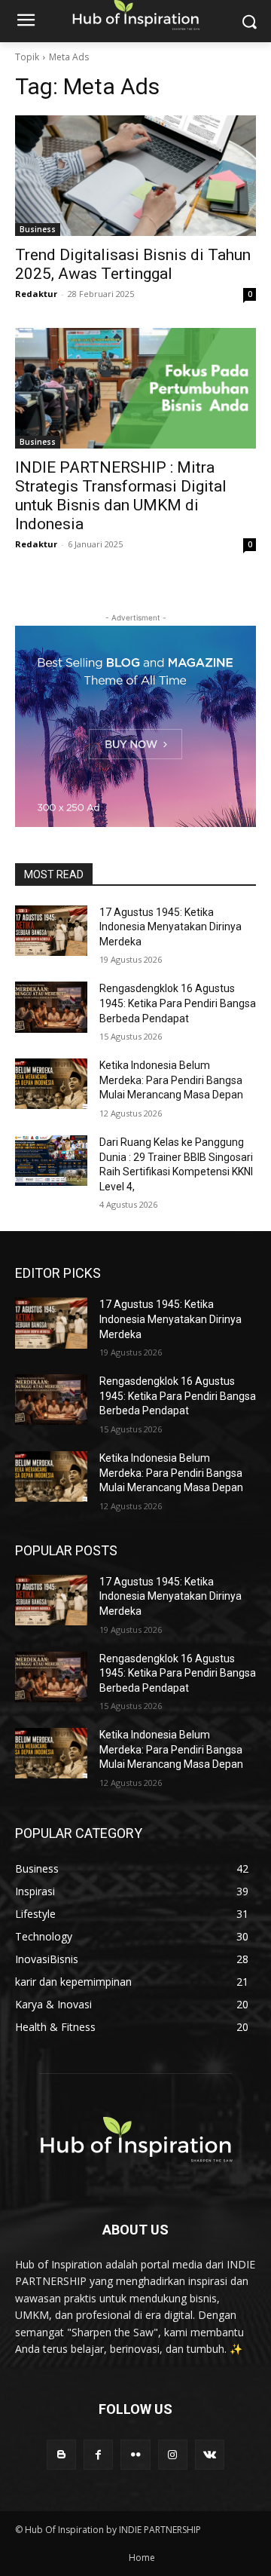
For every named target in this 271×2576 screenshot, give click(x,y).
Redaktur (36, 294)
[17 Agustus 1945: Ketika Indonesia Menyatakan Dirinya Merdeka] (51, 931)
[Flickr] (135, 2454)
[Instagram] (173, 2454)
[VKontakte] (210, 2454)
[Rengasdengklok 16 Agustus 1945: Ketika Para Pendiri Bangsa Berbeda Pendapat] (51, 1007)
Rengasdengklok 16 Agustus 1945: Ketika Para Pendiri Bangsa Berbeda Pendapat (178, 1003)
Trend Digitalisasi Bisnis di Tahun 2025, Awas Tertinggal (133, 264)
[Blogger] (61, 2454)
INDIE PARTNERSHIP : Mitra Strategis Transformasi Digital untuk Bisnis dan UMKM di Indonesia (121, 496)
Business (38, 229)
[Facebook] (98, 2454)
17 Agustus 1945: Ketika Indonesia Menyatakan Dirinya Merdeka (171, 927)
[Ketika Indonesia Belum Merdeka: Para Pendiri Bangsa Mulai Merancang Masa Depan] (51, 1084)
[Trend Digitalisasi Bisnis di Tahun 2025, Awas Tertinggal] (135, 176)
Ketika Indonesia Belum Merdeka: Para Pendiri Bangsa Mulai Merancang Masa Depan (171, 1080)
